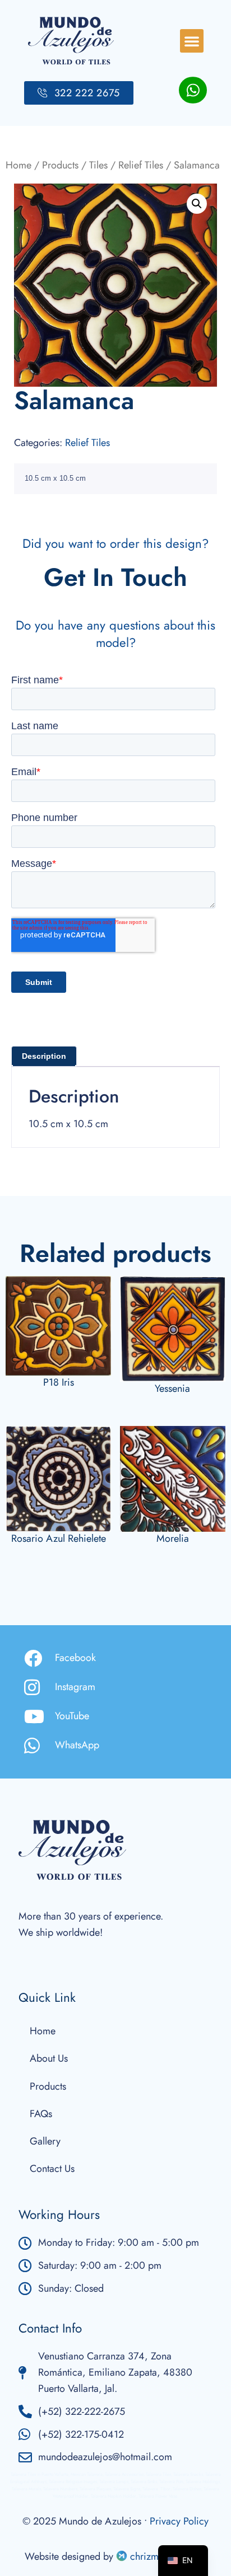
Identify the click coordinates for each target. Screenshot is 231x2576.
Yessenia (172, 1388)
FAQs (41, 2114)
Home (19, 165)
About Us (49, 2058)
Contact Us (52, 2169)
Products (60, 165)
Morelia (173, 1538)
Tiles (98, 165)
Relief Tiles (141, 165)
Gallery (45, 2141)
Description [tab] (44, 1056)
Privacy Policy (179, 2521)
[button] (192, 41)
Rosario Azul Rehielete (59, 1538)
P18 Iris (59, 1382)
